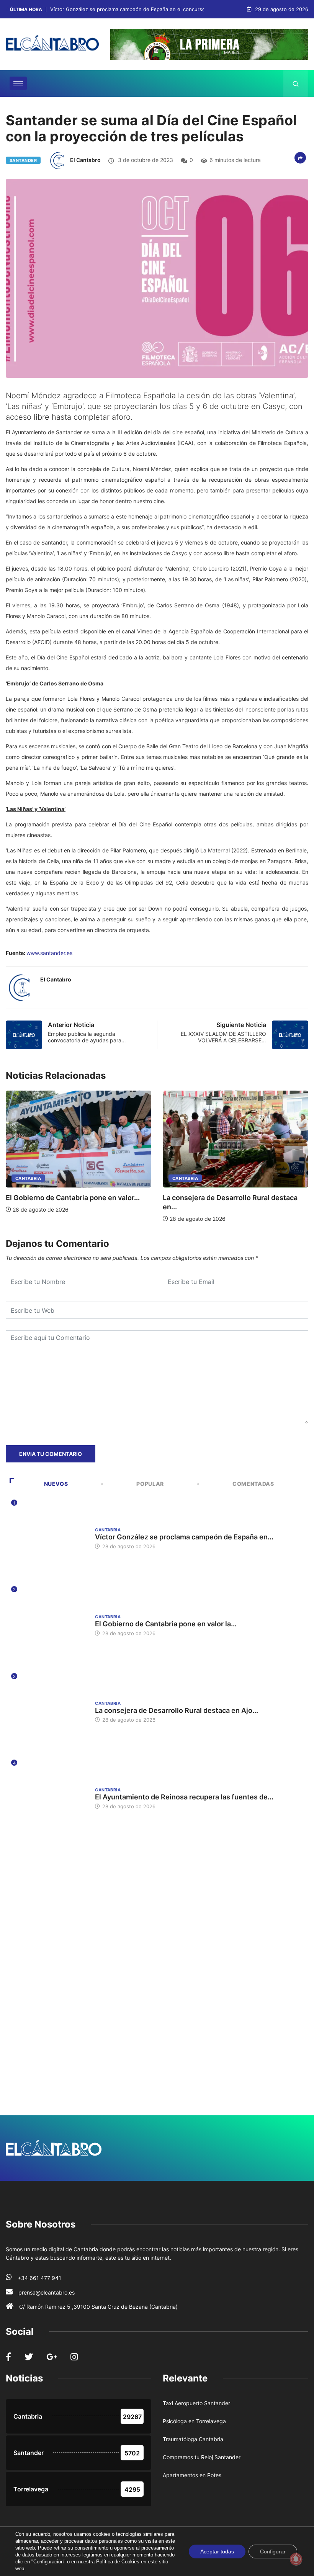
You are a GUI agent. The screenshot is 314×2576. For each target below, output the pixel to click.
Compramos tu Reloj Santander (202, 2457)
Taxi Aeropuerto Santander (196, 2403)
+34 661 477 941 (39, 2278)
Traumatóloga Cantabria (193, 2439)
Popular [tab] (150, 1484)
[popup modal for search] (296, 83)
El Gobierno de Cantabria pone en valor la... (166, 1624)
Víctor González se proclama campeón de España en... (184, 1537)
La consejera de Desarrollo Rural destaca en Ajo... (177, 1710)
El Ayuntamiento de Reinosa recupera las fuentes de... (184, 1797)
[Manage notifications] (296, 2559)
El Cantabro (85, 160)
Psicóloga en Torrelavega (194, 2421)
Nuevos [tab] (56, 1484)
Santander (23, 160)
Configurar (273, 2551)
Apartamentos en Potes (192, 2475)
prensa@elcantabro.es (47, 2292)
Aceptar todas (217, 2551)
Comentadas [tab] (253, 1484)
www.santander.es (49, 953)
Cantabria (28, 1178)
